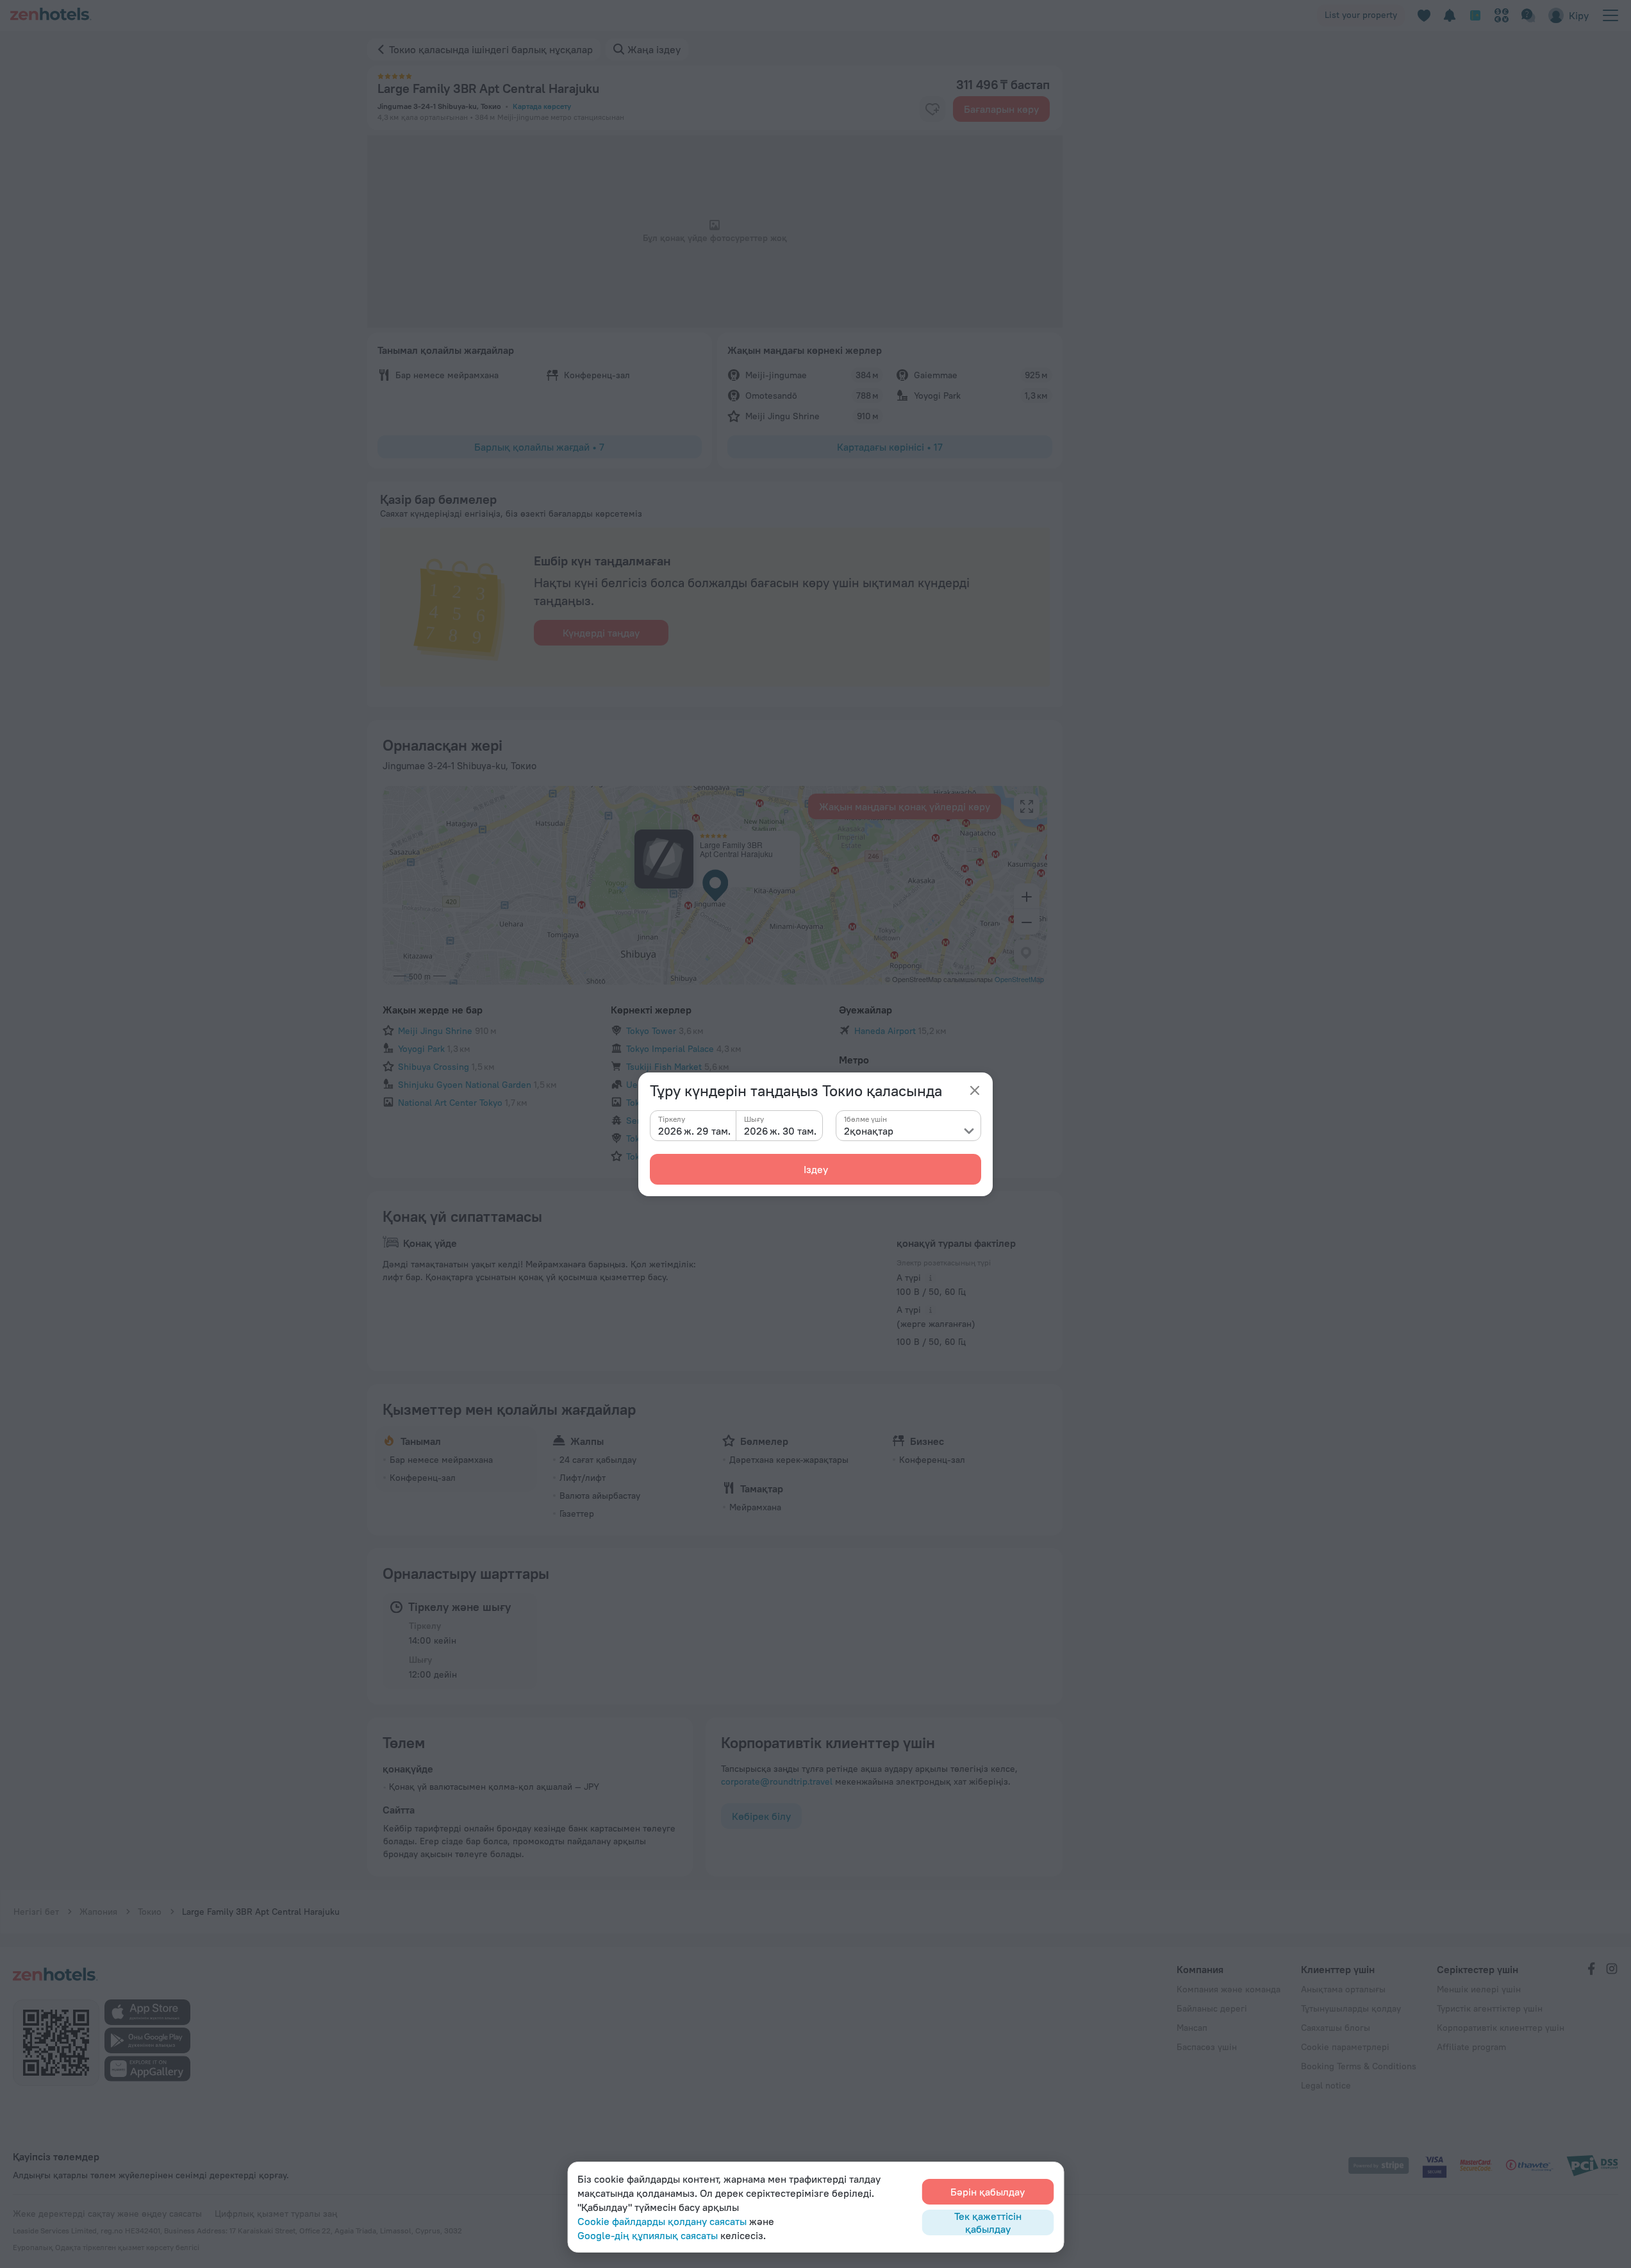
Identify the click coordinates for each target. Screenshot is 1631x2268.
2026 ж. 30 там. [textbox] (780, 1131)
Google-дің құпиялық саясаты (648, 2235)
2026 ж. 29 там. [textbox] (694, 1131)
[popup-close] (975, 1090)
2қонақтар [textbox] (869, 1131)
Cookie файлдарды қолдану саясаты (662, 2221)
